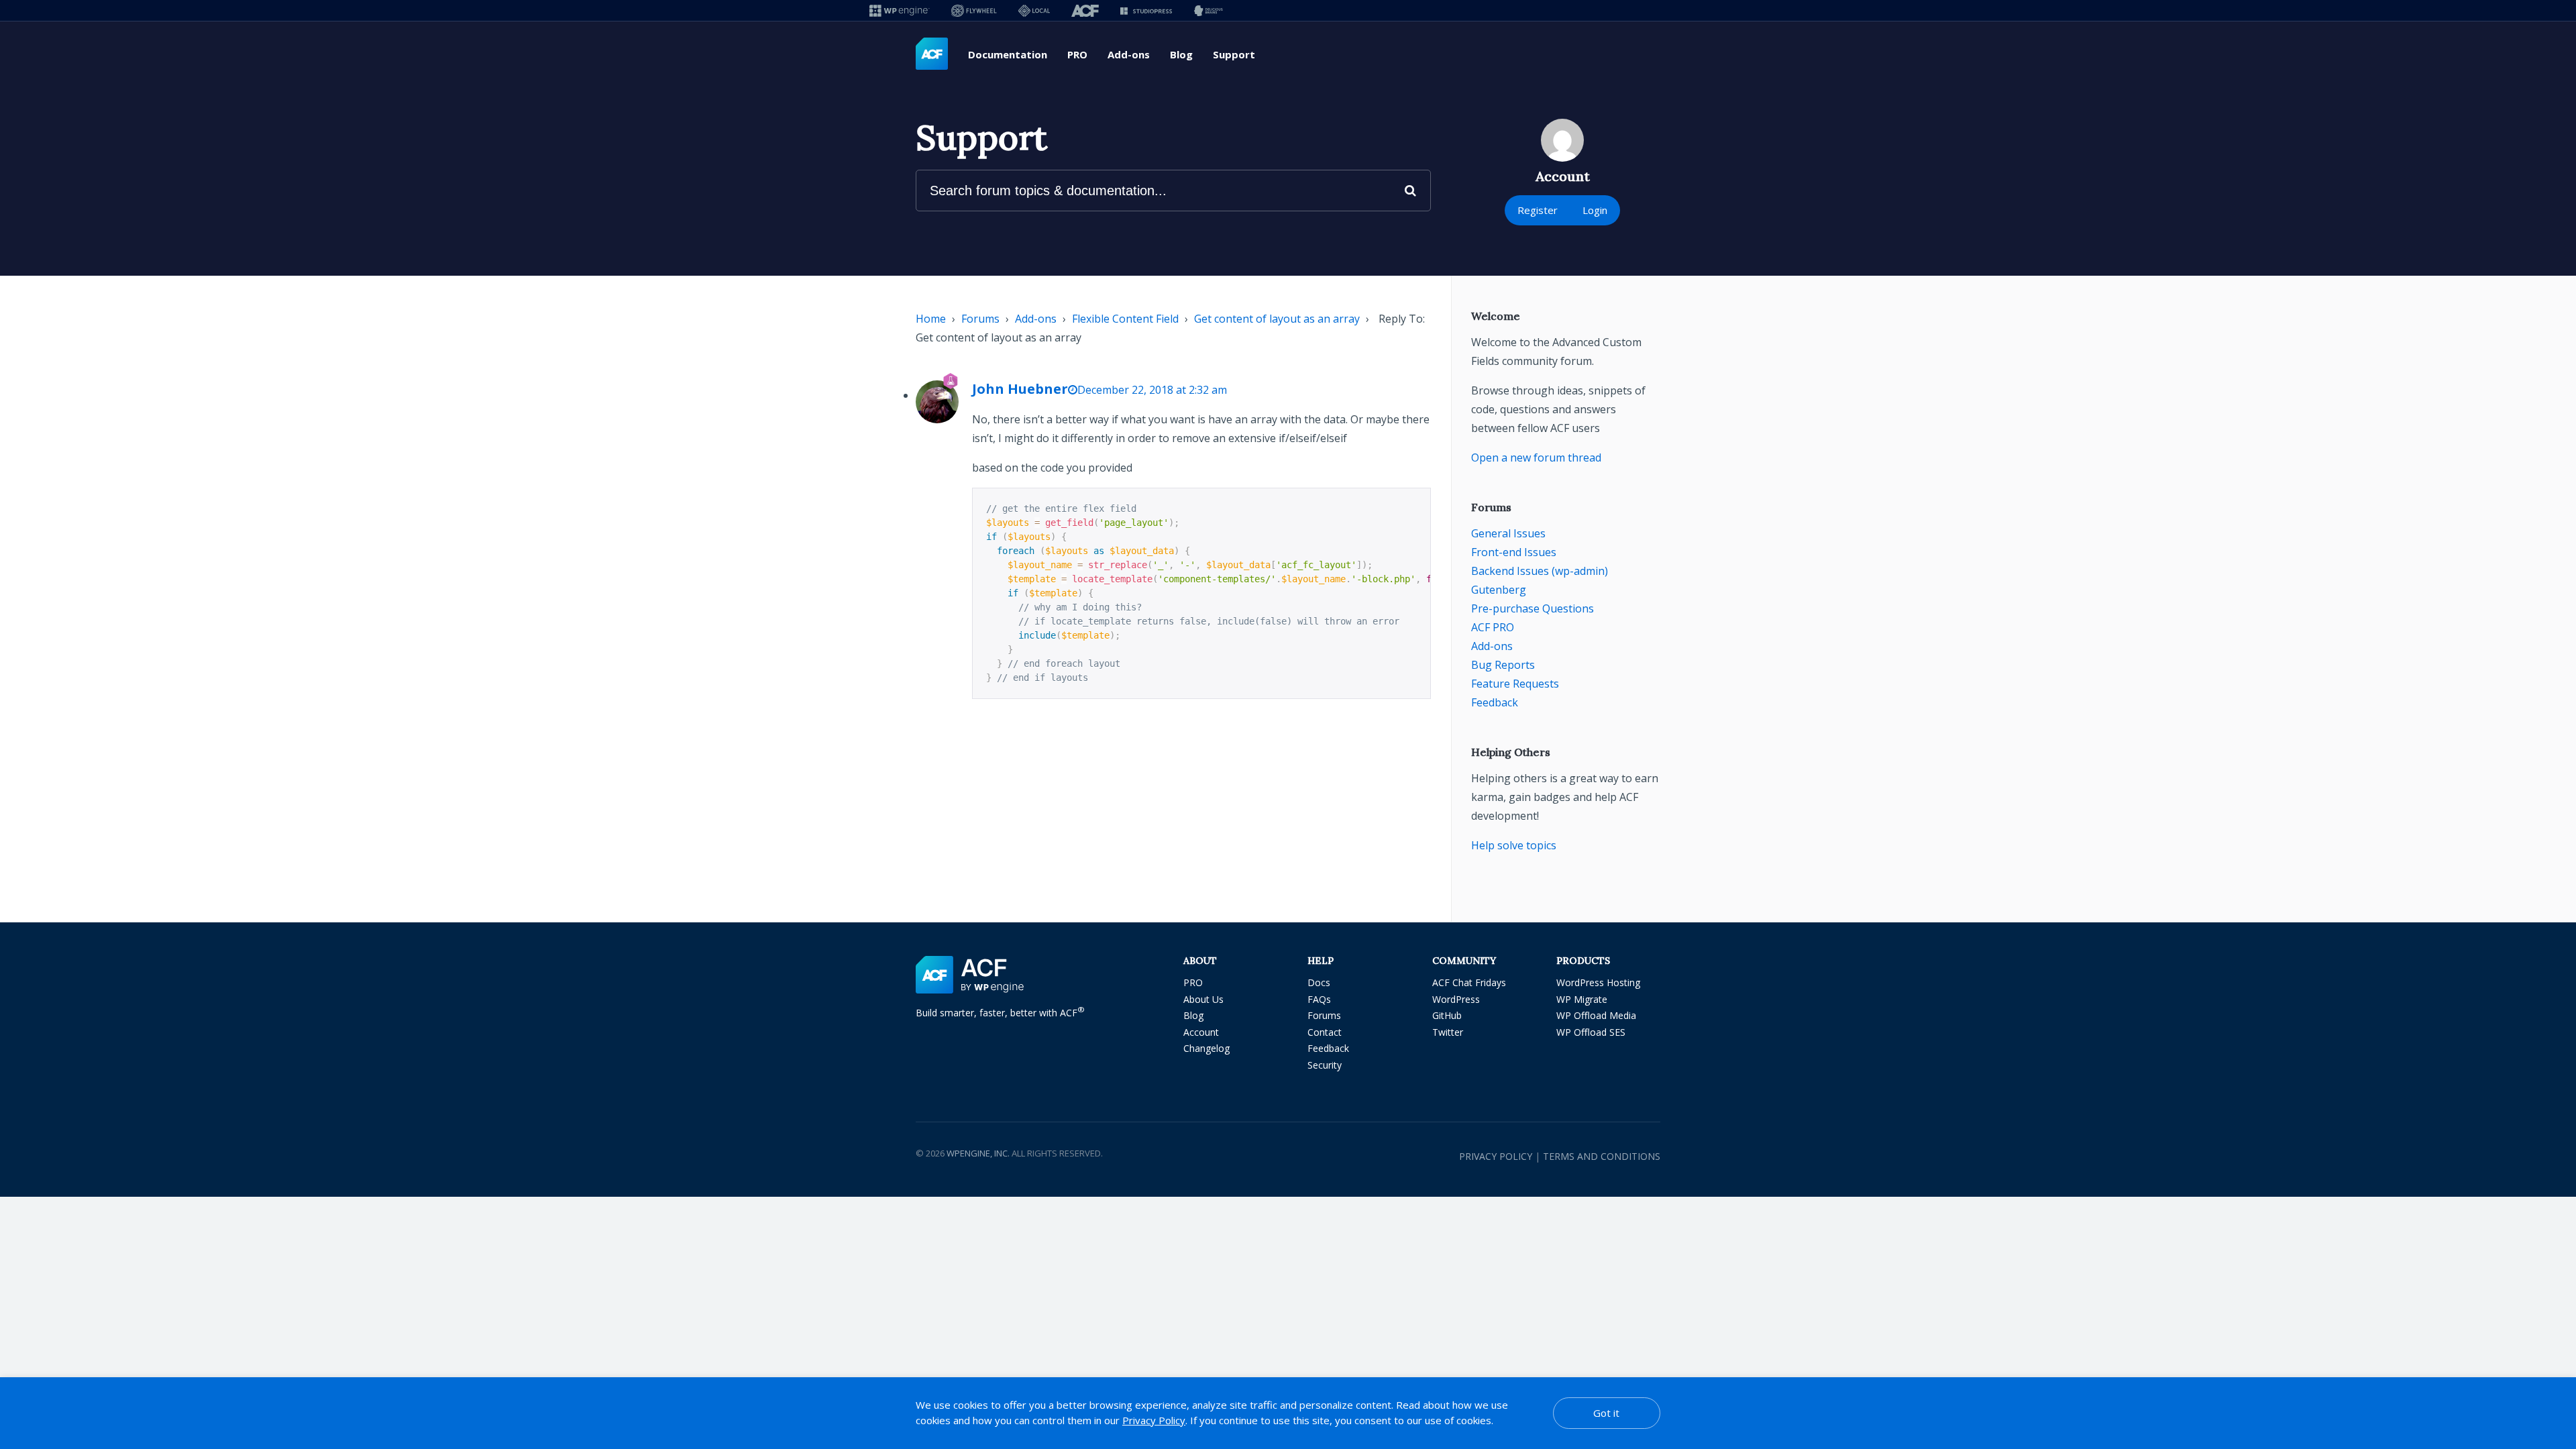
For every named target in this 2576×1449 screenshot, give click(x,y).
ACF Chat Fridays (1469, 982)
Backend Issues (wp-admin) (1540, 571)
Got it (1606, 1413)
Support (1234, 54)
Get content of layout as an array (1277, 319)
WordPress (1456, 999)
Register (1538, 210)
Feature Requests (1515, 684)
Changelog (1206, 1048)
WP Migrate (1582, 999)
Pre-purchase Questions (1533, 608)
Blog (1181, 54)
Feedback (1495, 702)
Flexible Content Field (1125, 319)
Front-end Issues (1514, 552)
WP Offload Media (1596, 1015)
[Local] (1034, 10)
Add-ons (1129, 54)
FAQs (1319, 999)
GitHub (1447, 1015)
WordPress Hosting (1598, 982)
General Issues (1508, 533)
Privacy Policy (1496, 1156)
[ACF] (1085, 10)
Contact (1325, 1032)
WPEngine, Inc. (978, 1153)
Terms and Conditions (1602, 1156)
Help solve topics (1514, 845)
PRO (1077, 54)
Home (931, 319)
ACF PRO (1493, 627)
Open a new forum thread (1536, 458)
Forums (980, 319)
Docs (1319, 982)
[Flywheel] (974, 10)
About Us (1203, 999)
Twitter (1448, 1032)
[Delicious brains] (1209, 10)
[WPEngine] (900, 10)
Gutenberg (1499, 590)
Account (1201, 1032)
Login (1595, 210)
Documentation (1008, 54)
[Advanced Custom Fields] (932, 54)
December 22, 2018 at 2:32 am (1152, 390)
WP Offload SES (1591, 1032)
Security (1325, 1065)
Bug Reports (1503, 665)
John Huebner (1020, 389)
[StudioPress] (1146, 10)
